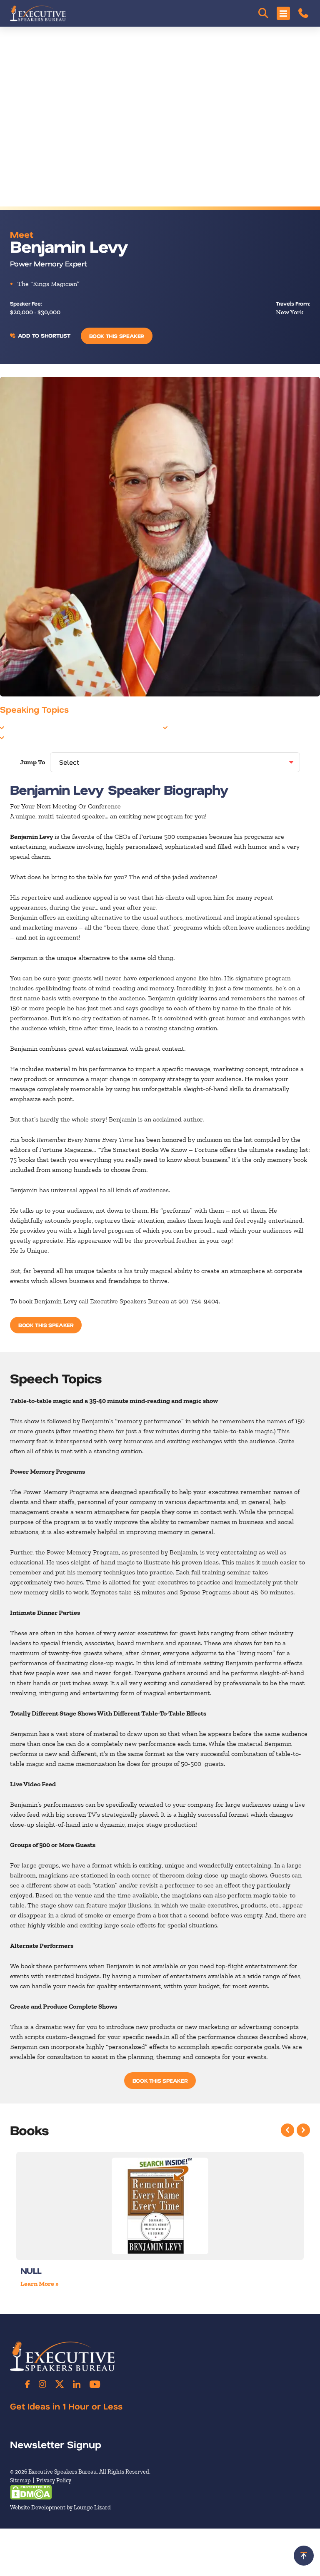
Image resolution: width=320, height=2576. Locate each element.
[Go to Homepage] (38, 13)
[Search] (263, 13)
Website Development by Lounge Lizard (60, 2508)
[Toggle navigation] (283, 13)
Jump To (32, 762)
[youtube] (95, 2384)
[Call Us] (303, 13)
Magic (178, 727)
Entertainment (28, 727)
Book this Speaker (117, 336)
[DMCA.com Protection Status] (31, 2492)
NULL (31, 2270)
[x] (60, 2384)
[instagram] (42, 2384)
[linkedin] (77, 2384)
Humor (17, 737)
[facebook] (27, 2384)
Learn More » (40, 2284)
